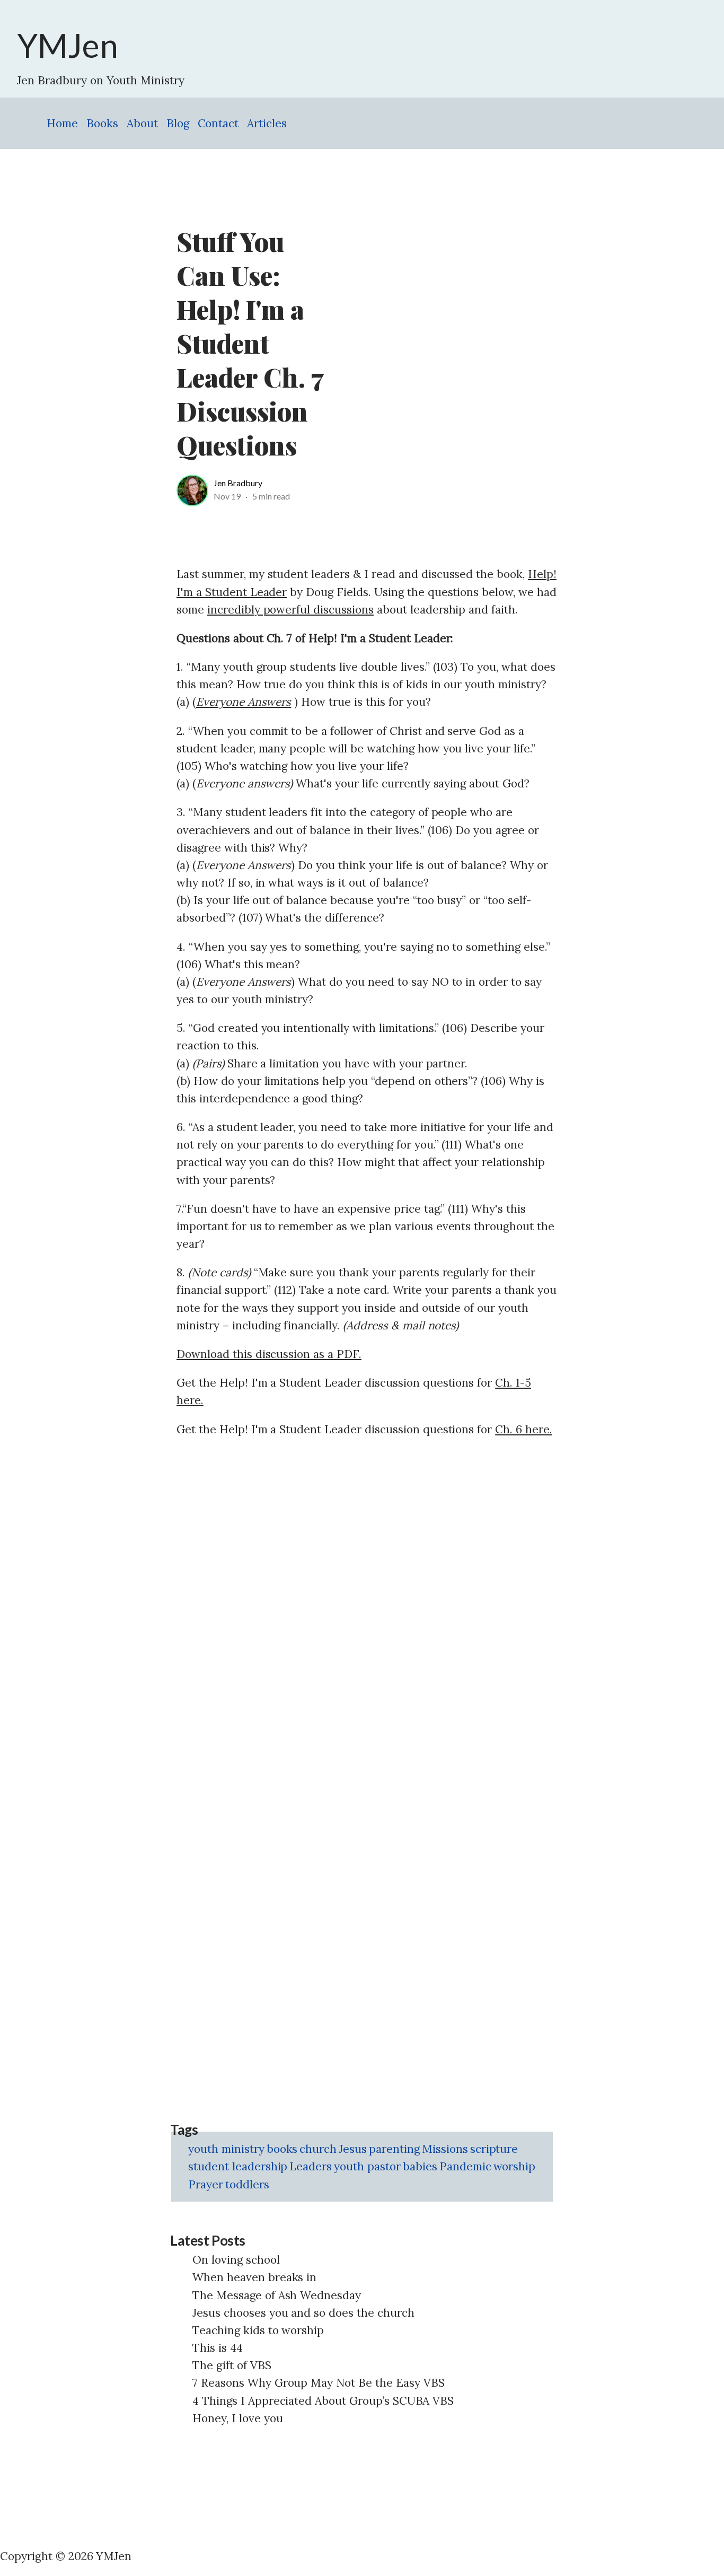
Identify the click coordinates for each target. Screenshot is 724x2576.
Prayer (206, 2184)
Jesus (353, 2149)
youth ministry (226, 2149)
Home (62, 123)
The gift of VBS (232, 2365)
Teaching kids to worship (258, 2330)
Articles (267, 123)
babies (420, 2166)
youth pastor (367, 2166)
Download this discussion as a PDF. (269, 1354)
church (318, 2149)
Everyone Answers (244, 702)
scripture (494, 2149)
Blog (178, 123)
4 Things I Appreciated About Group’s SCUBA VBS (323, 2401)
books (282, 2149)
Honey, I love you (238, 2418)
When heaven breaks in (254, 2277)
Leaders (311, 2166)
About (142, 123)
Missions (445, 2149)
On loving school (236, 2260)
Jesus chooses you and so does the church (303, 2313)
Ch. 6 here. (524, 1429)
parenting (394, 2149)
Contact (218, 123)
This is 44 (218, 2348)
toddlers (247, 2184)
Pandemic (465, 2166)
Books (102, 123)
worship (515, 2166)
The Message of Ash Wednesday (277, 2295)
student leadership (238, 2166)
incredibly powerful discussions (290, 610)
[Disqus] (367, 1582)
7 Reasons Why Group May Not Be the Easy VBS (319, 2383)
